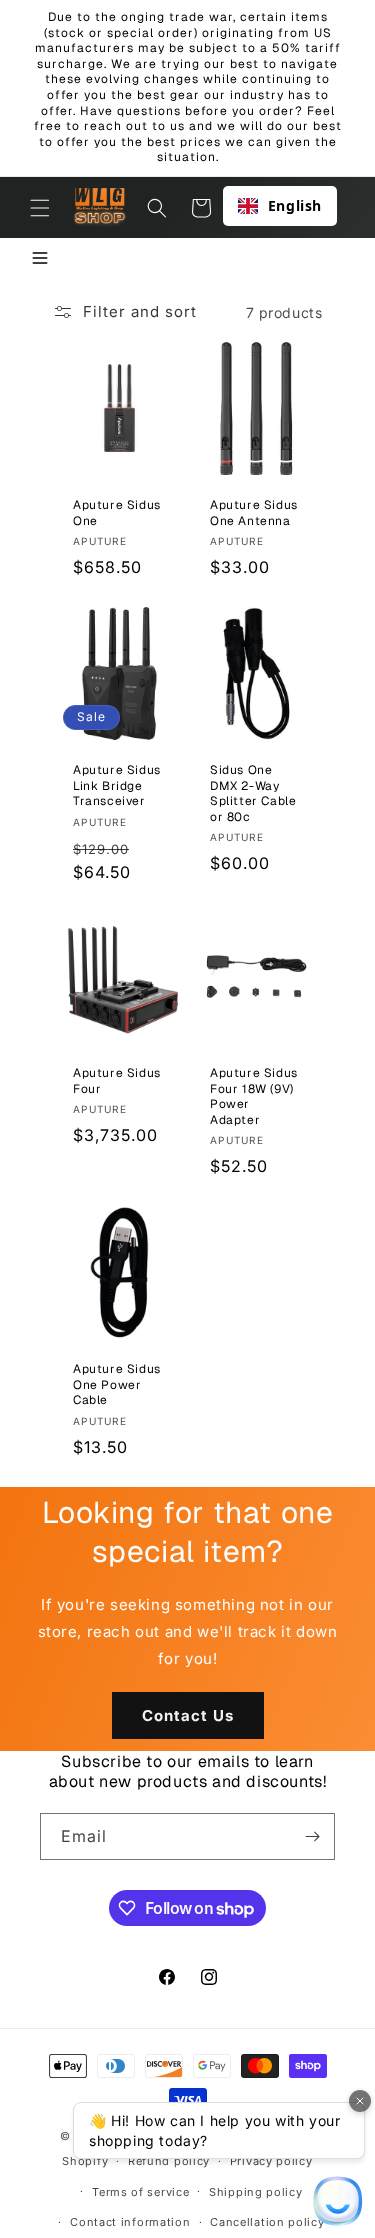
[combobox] (280, 206)
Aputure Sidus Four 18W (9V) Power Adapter (254, 1097)
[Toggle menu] (40, 259)
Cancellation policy (267, 2222)
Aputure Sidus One (117, 513)
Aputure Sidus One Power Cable (117, 1385)
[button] (40, 208)
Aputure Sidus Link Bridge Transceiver (117, 786)
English (295, 205)
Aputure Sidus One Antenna (254, 513)
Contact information (130, 2222)
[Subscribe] (312, 1836)
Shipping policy (256, 2192)
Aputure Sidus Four (117, 1081)
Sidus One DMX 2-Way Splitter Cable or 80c (253, 794)
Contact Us (188, 1715)
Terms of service (140, 2192)
